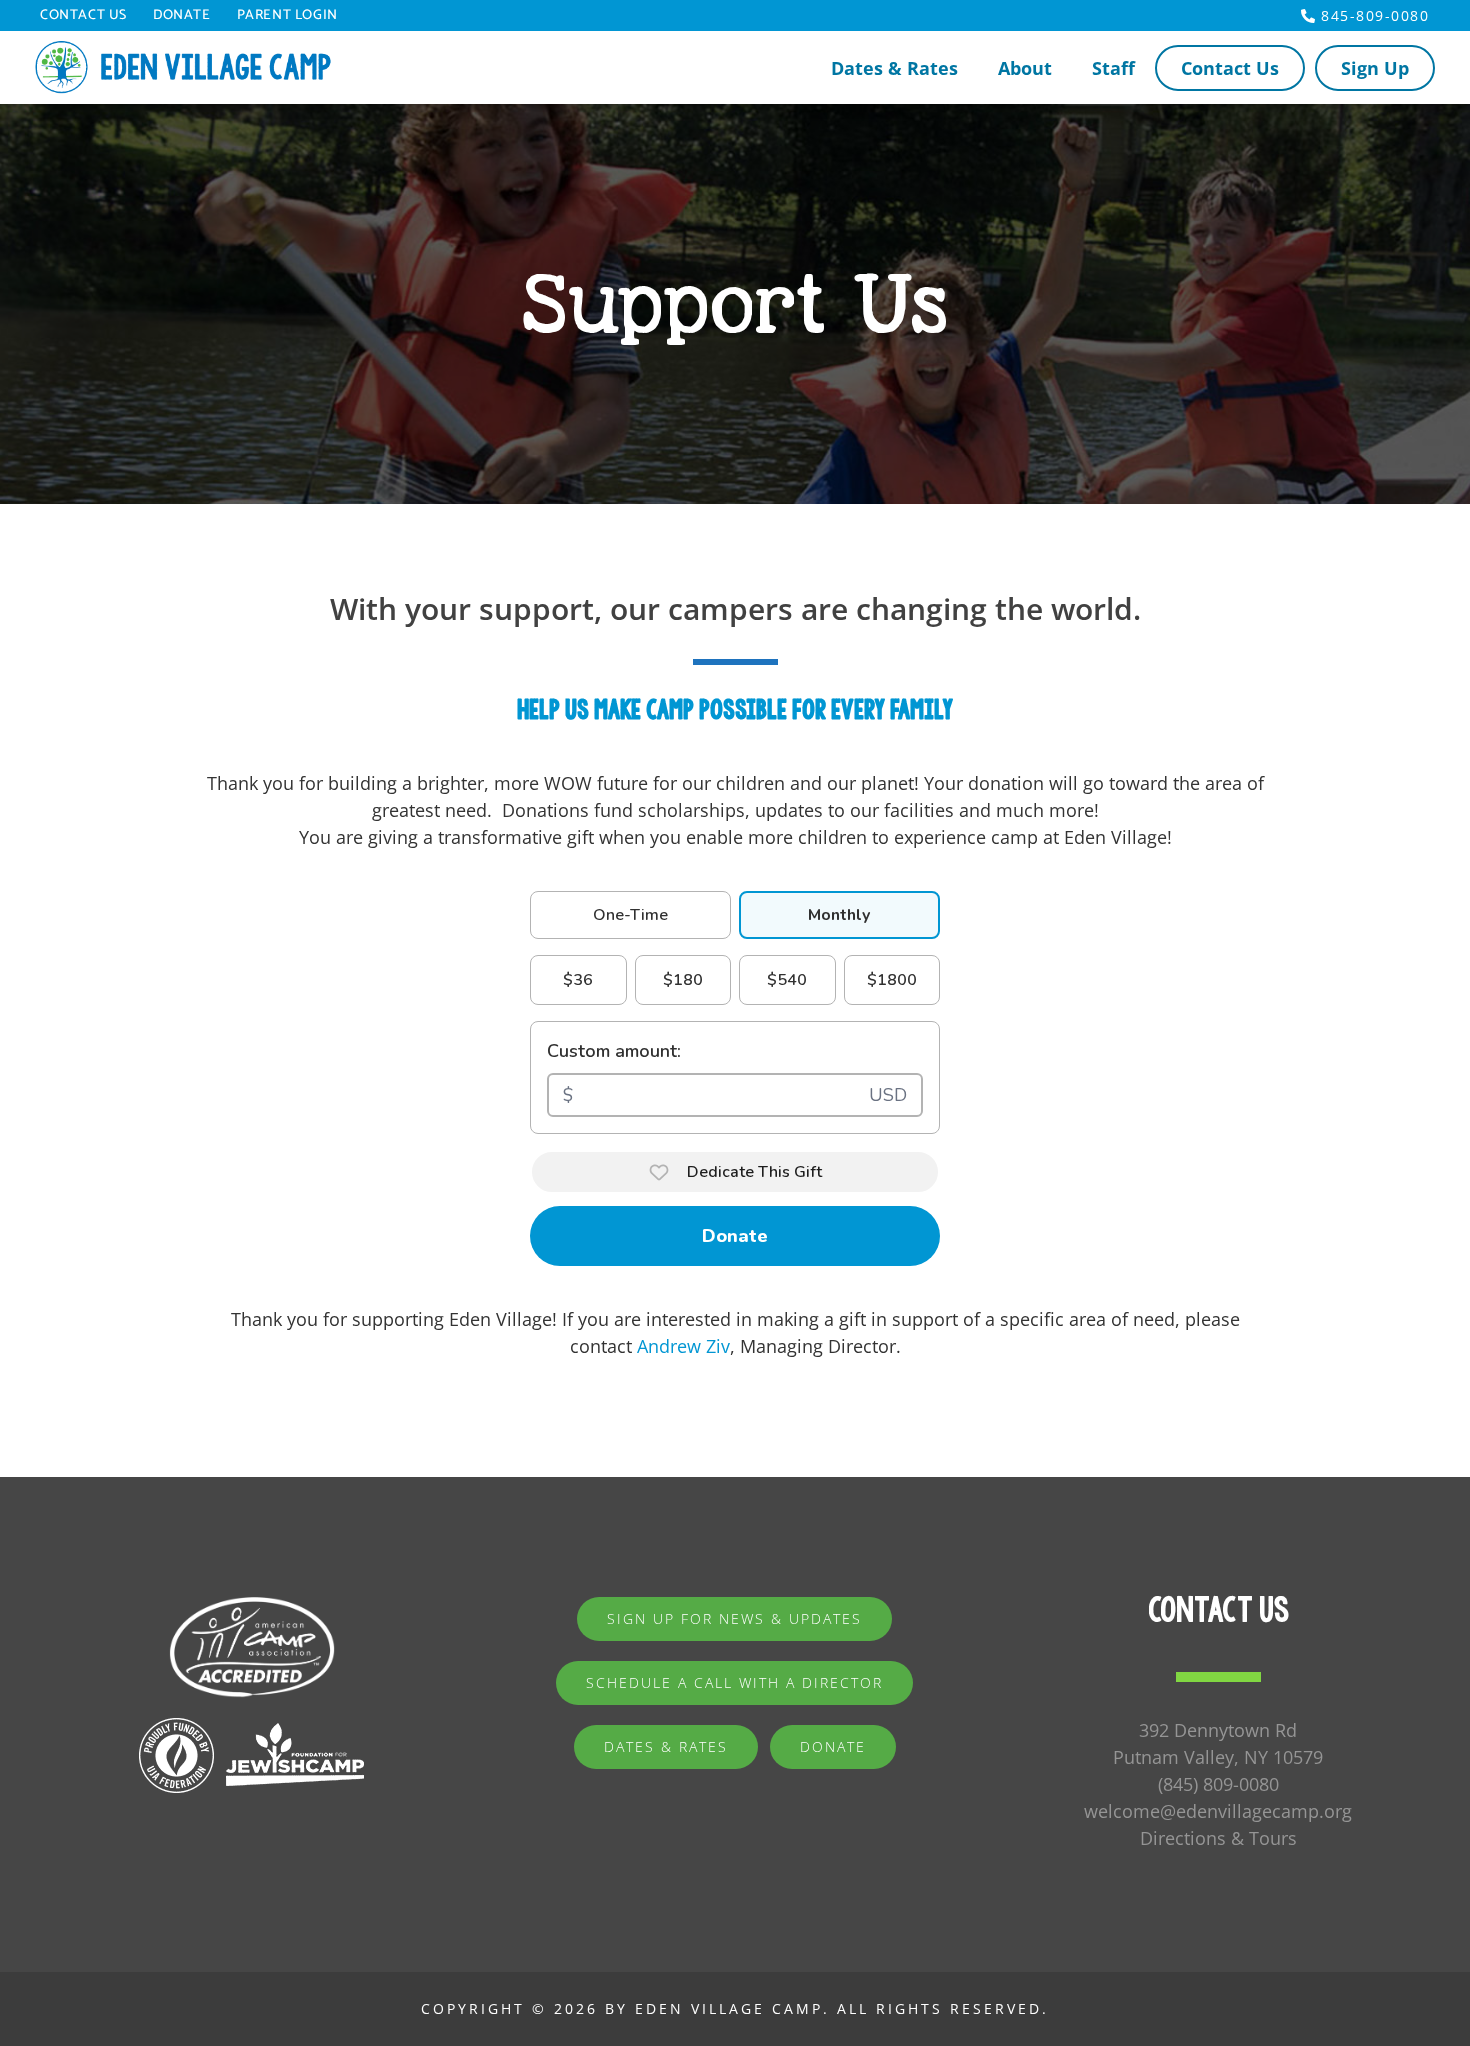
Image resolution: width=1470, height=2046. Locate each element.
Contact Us (83, 16)
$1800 (892, 980)
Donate (182, 16)
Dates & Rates (894, 68)
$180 (683, 980)
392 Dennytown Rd (1218, 1730)
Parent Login (287, 16)
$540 (787, 980)
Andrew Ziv (683, 1346)
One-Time (630, 915)
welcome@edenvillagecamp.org (1218, 1811)
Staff (1113, 68)
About (1025, 68)
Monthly (839, 915)
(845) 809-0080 (1218, 1784)
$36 (578, 980)
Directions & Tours (1218, 1838)
